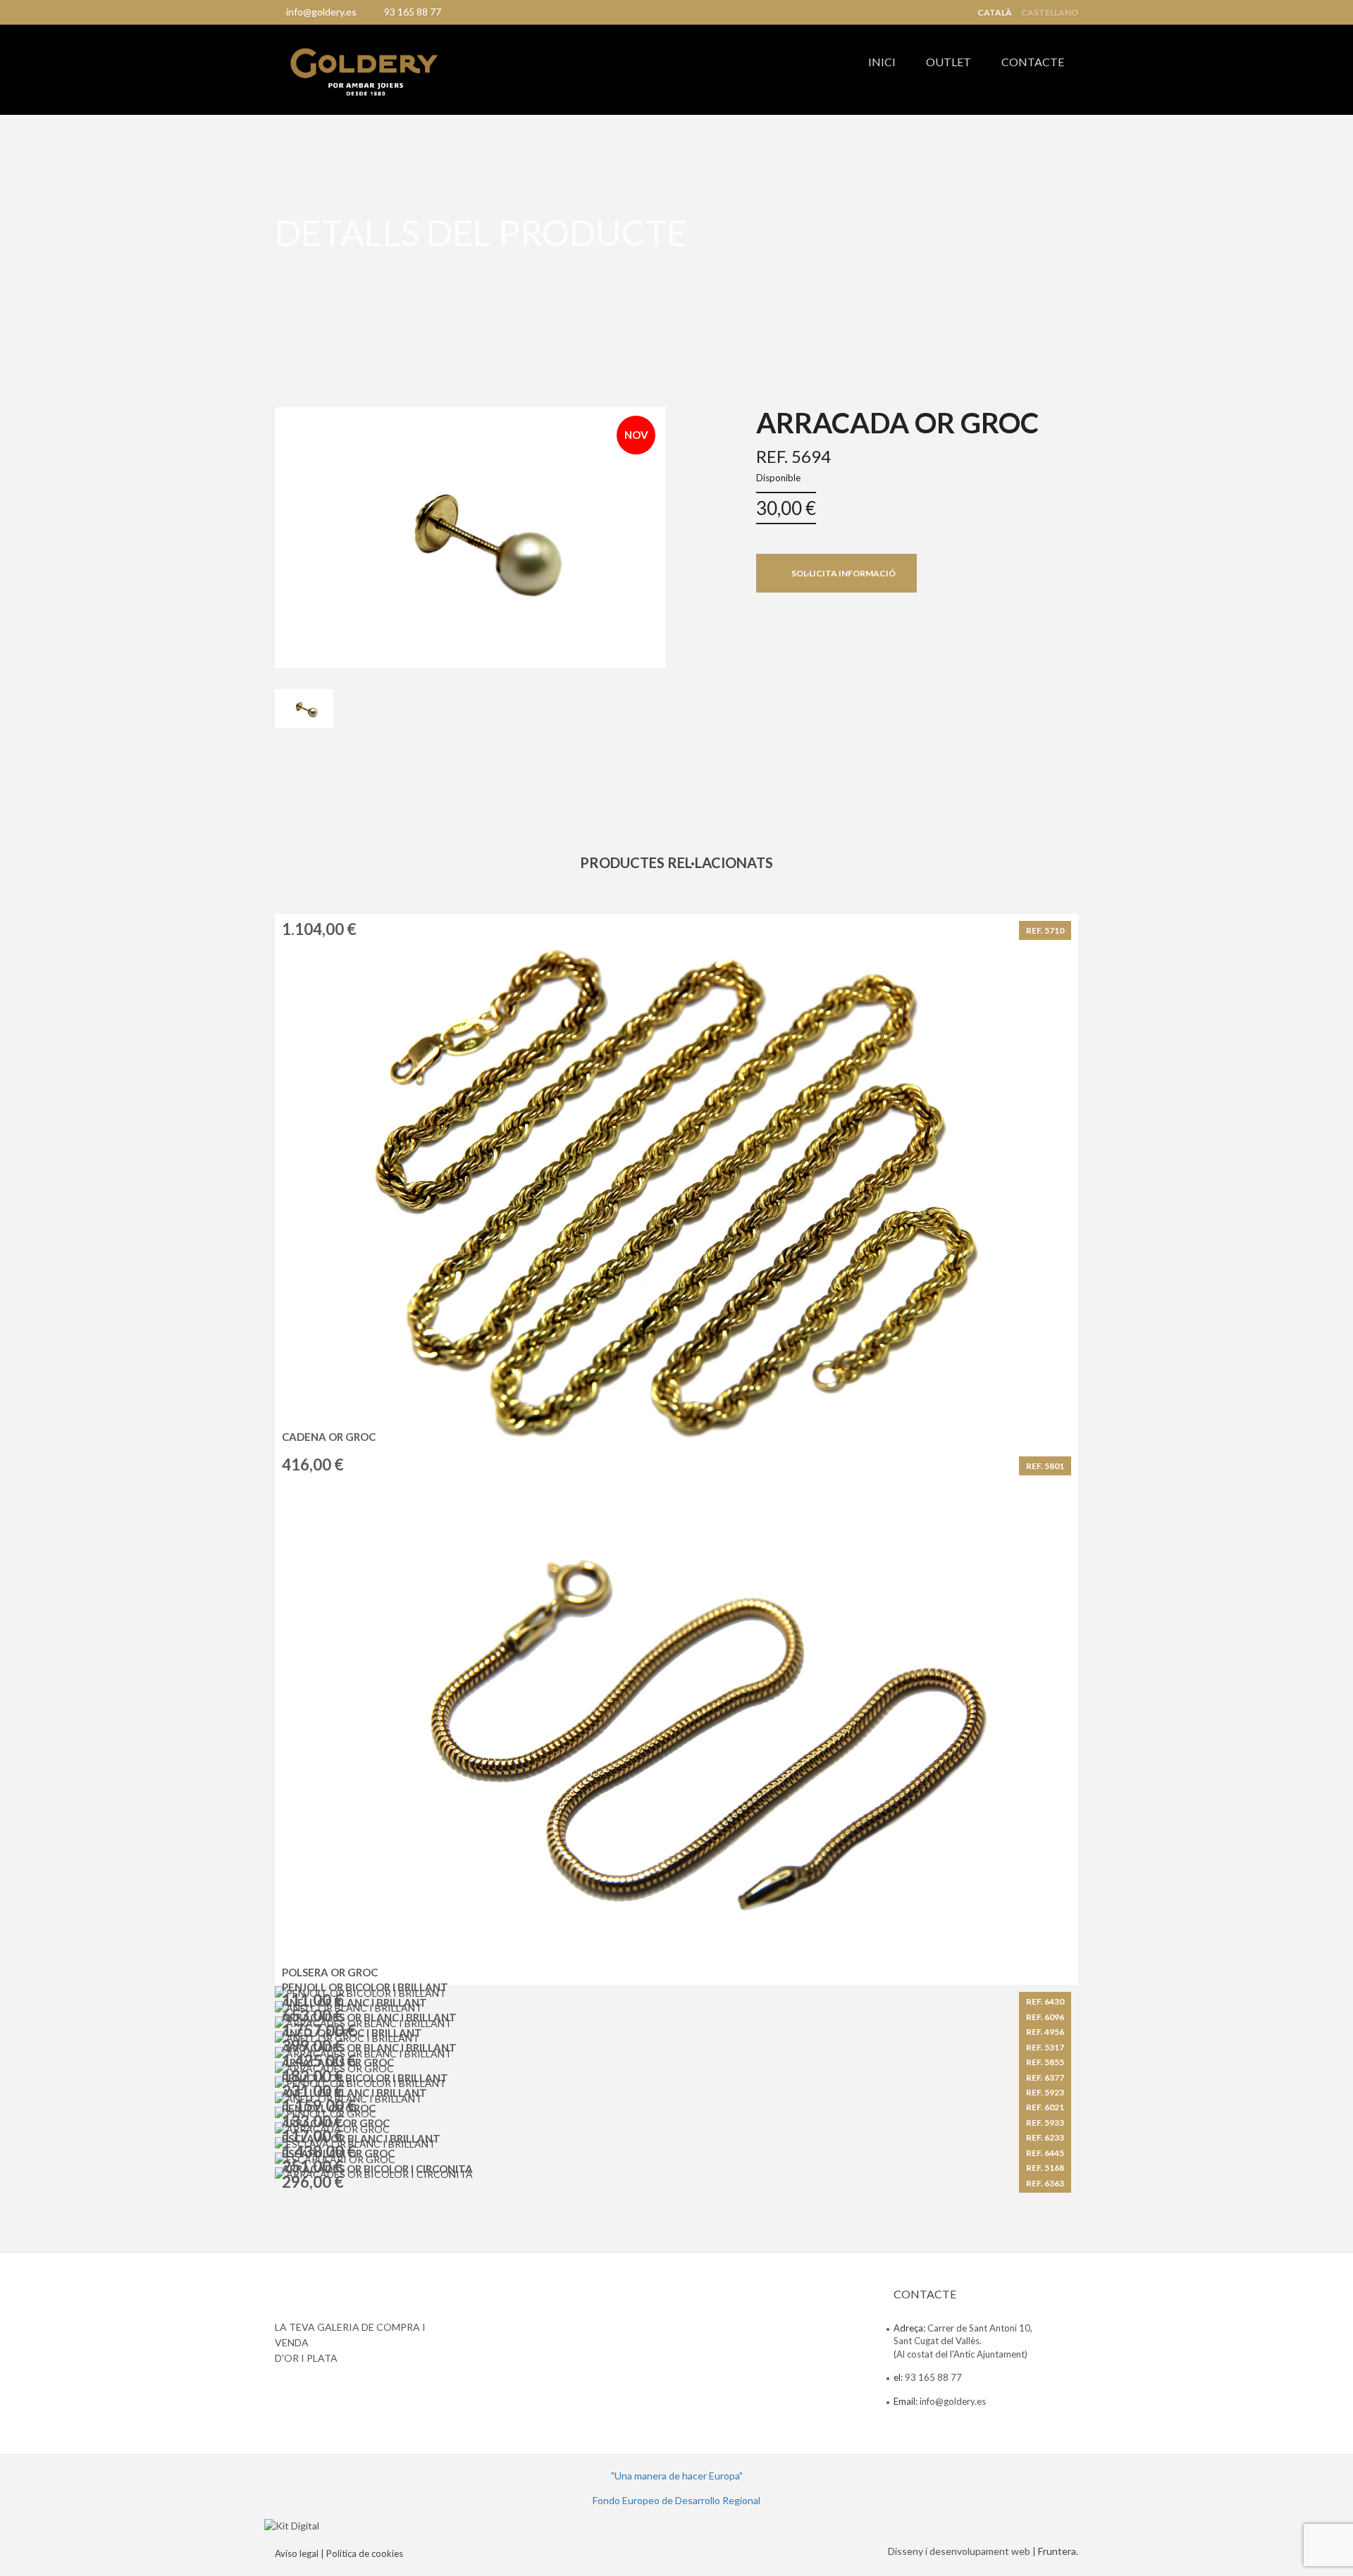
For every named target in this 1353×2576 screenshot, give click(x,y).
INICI (882, 62)
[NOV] (470, 536)
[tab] (304, 709)
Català (995, 13)
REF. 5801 (1045, 1466)
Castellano (1050, 13)
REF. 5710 (1045, 930)
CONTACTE (1033, 62)
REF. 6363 (1045, 2183)
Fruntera (1057, 2551)
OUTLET (949, 62)
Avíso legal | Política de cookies (339, 2553)
